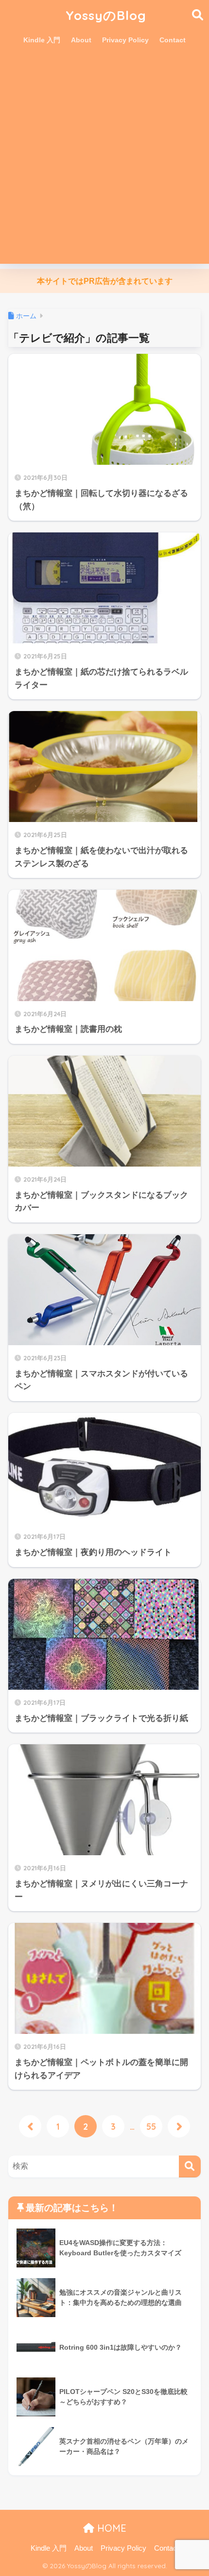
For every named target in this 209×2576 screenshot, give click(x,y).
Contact (173, 40)
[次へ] (179, 2126)
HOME (110, 2528)
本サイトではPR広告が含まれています (105, 281)
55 (151, 2126)
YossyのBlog (106, 15)
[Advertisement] (104, 159)
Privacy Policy (125, 40)
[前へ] (30, 2126)
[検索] (190, 2166)
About (81, 40)
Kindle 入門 (42, 40)
